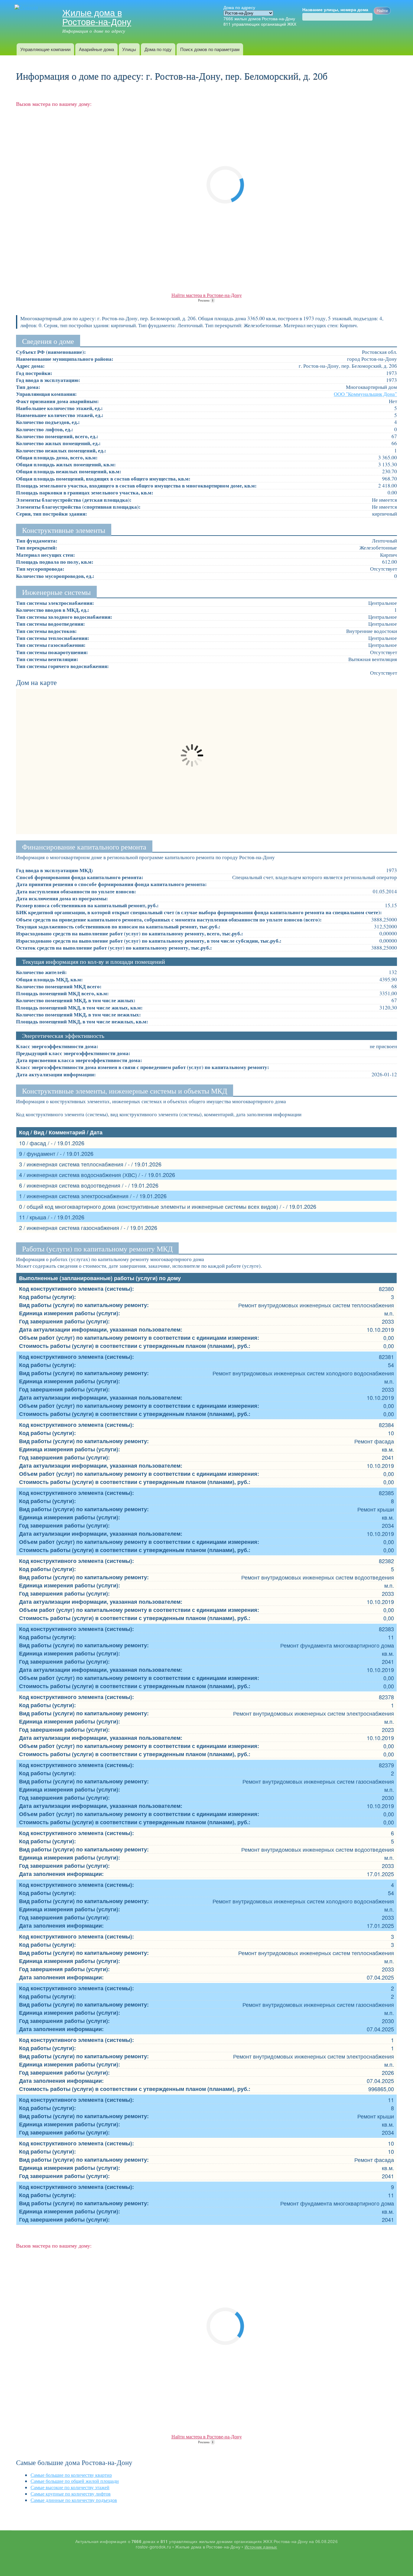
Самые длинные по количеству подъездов (74, 2500)
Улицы (129, 49)
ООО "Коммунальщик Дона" (365, 394)
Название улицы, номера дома (335, 10)
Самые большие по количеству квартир (71, 2475)
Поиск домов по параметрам (210, 49)
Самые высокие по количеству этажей (70, 2487)
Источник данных (261, 2547)
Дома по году (158, 49)
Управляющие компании (45, 49)
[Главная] (27, 8)
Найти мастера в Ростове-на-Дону (207, 295)
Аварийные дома (96, 49)
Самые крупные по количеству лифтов (71, 2494)
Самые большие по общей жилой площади (75, 2481)
